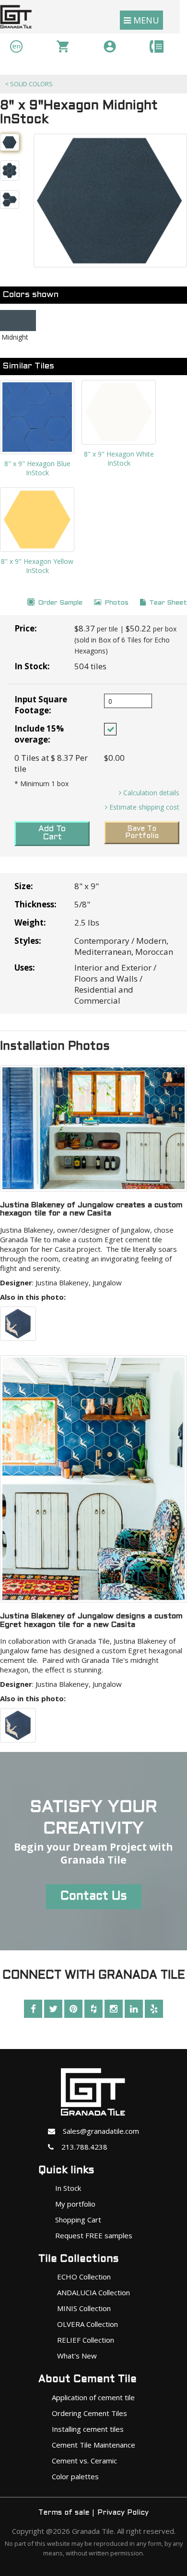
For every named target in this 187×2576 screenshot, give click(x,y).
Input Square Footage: (41, 705)
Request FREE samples (94, 2235)
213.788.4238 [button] (81, 2147)
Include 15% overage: (39, 734)
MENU (145, 20)
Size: (24, 886)
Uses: (25, 967)
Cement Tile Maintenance (93, 2445)
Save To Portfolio (142, 832)
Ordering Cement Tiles (89, 2413)
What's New (77, 2356)
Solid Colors (29, 84)
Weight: (30, 922)
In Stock (68, 2188)
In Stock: (32, 666)
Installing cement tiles (88, 2429)
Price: (26, 628)
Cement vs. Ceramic (84, 2461)
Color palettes (75, 2476)
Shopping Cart (78, 2220)
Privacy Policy (123, 2513)
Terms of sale (64, 2513)
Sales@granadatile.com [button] (97, 2131)
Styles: (28, 941)
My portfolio (75, 2204)
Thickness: (35, 904)
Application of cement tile (93, 2397)
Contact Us (94, 1897)
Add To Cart (52, 833)
